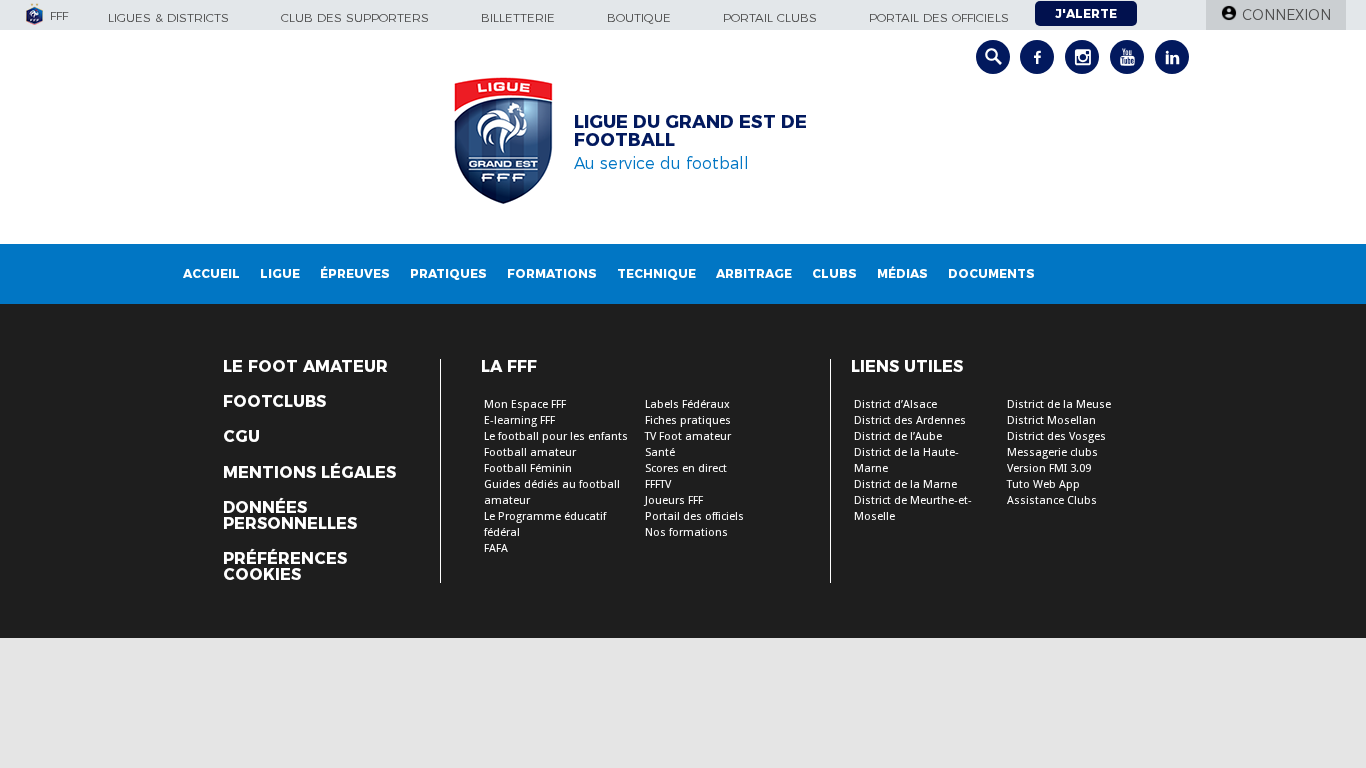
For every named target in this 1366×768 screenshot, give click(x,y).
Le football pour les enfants (556, 436)
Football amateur (530, 452)
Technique (656, 273)
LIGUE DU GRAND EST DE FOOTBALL (690, 131)
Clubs (834, 273)
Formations (552, 273)
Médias (902, 273)
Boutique (639, 17)
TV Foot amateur (688, 436)
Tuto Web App (1043, 484)
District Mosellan (1051, 420)
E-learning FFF (519, 420)
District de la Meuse (1059, 404)
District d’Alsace (895, 404)
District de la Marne (905, 484)
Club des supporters (355, 17)
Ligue (280, 273)
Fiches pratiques (688, 420)
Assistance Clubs (1052, 500)
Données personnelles (290, 516)
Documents (991, 273)
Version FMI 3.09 (1049, 468)
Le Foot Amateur (305, 367)
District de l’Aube (898, 436)
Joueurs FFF (674, 500)
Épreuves (355, 273)
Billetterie (518, 17)
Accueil (211, 273)
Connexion (1286, 15)
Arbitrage (754, 273)
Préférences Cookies (285, 567)
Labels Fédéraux (687, 404)
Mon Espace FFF (525, 404)
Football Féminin (528, 468)
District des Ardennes (910, 420)
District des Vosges (1056, 436)
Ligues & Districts (168, 17)
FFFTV (658, 484)
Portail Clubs (770, 17)
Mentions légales (309, 473)
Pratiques (448, 273)
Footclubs (274, 402)
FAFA (496, 548)
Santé (660, 452)
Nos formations (686, 532)
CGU (241, 437)
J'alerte (1086, 13)
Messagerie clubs (1052, 452)
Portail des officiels (939, 17)
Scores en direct (686, 468)
